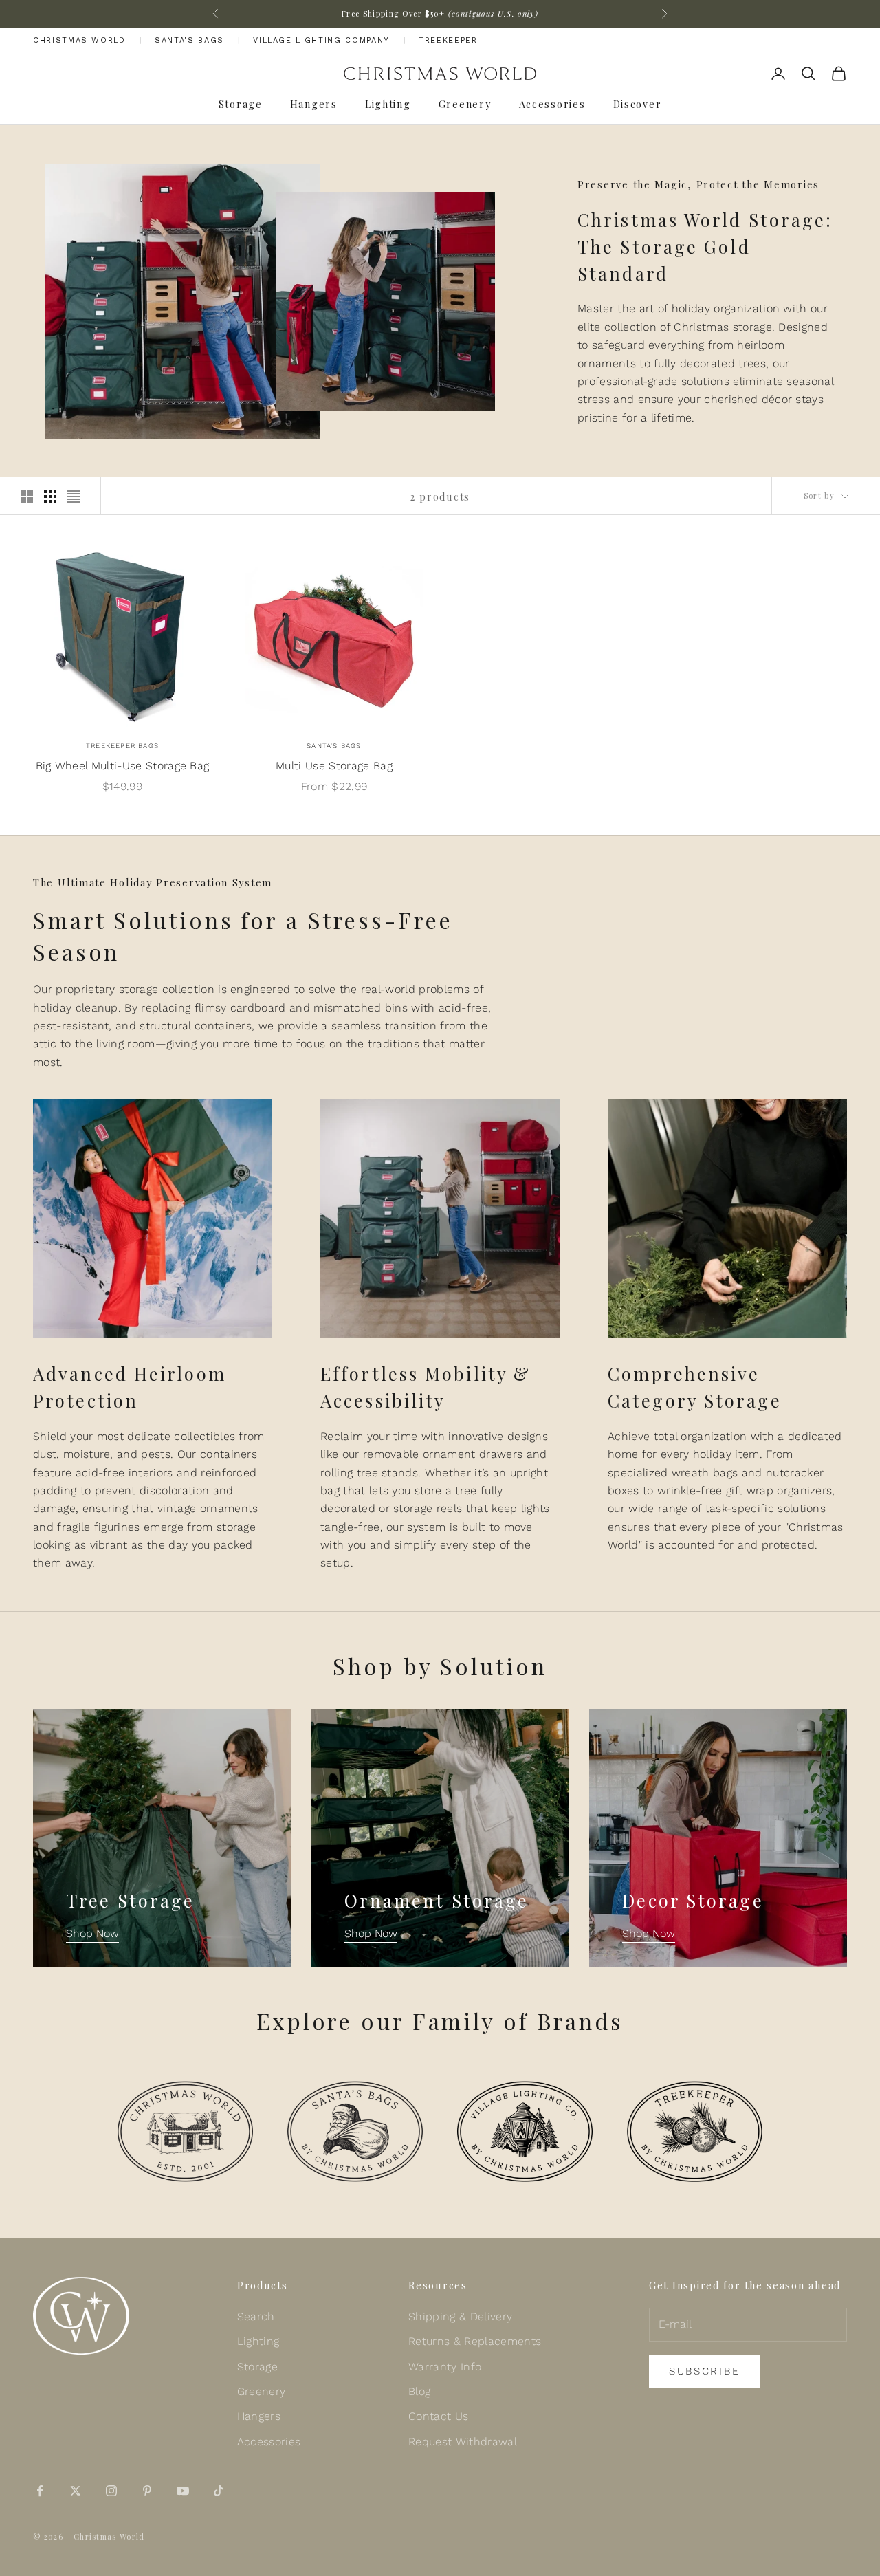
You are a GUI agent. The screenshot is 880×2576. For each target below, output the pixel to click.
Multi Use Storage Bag (334, 766)
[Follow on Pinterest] (147, 2491)
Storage (241, 104)
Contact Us (438, 2416)
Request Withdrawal (463, 2442)
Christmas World (79, 40)
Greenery (465, 104)
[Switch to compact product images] (74, 496)
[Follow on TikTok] (219, 2491)
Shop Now (92, 1933)
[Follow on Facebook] (40, 2491)
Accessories (552, 104)
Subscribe (704, 2371)
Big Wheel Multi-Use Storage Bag (123, 766)
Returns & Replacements (475, 2341)
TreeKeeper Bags (122, 746)
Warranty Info (445, 2367)
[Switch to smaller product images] (50, 496)
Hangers (314, 104)
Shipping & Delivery (460, 2316)
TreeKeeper (448, 40)
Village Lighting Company (321, 40)
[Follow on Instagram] (111, 2491)
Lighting (388, 104)
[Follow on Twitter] (76, 2491)
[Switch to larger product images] (27, 496)
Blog (419, 2391)
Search (256, 2316)
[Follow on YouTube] (183, 2491)
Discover (638, 104)
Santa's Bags (189, 40)
